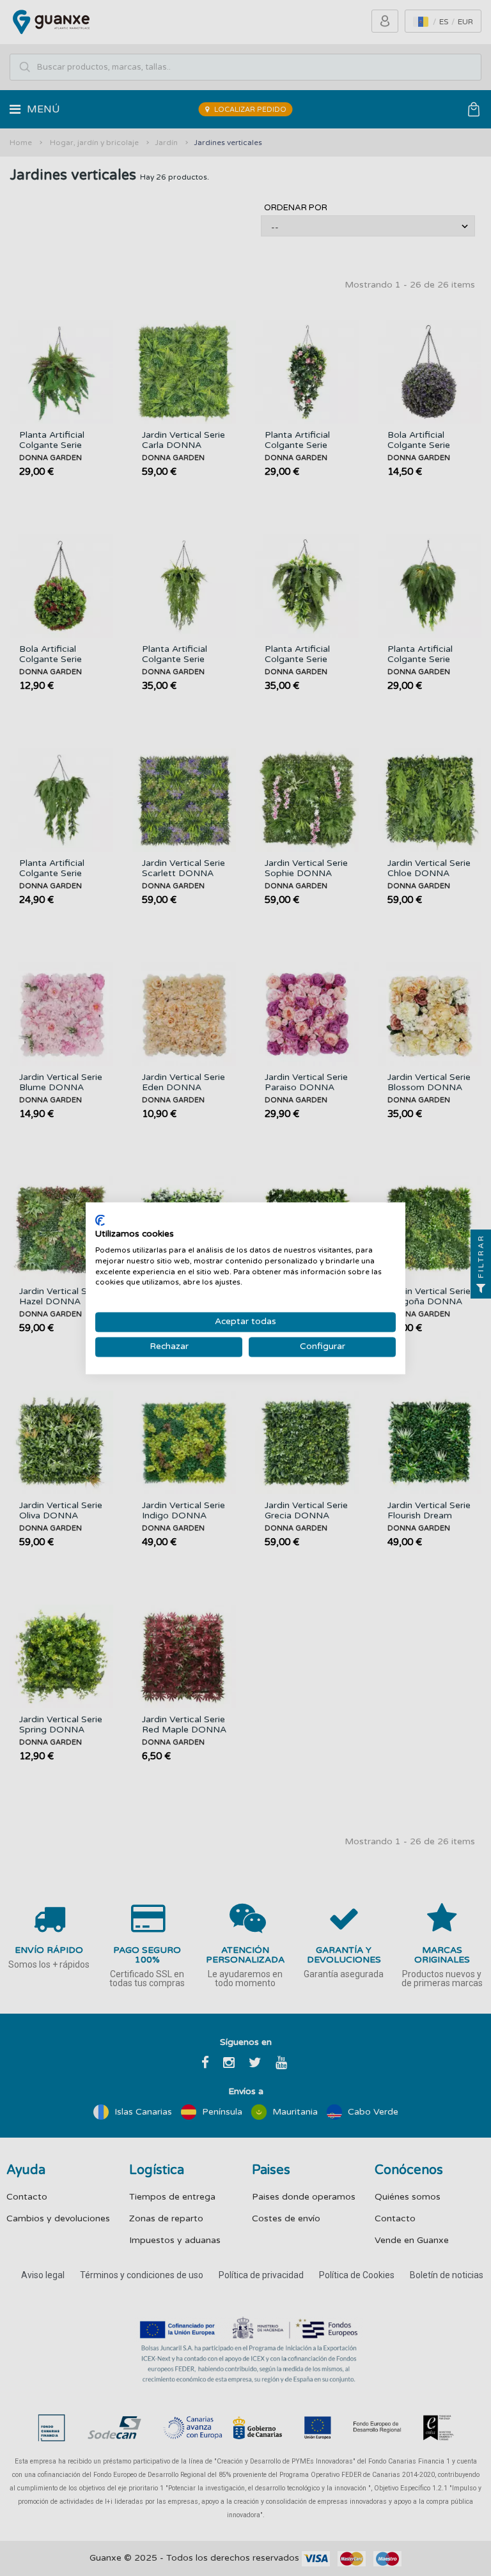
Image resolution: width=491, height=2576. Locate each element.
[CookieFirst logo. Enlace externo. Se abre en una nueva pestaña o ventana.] (100, 1220)
